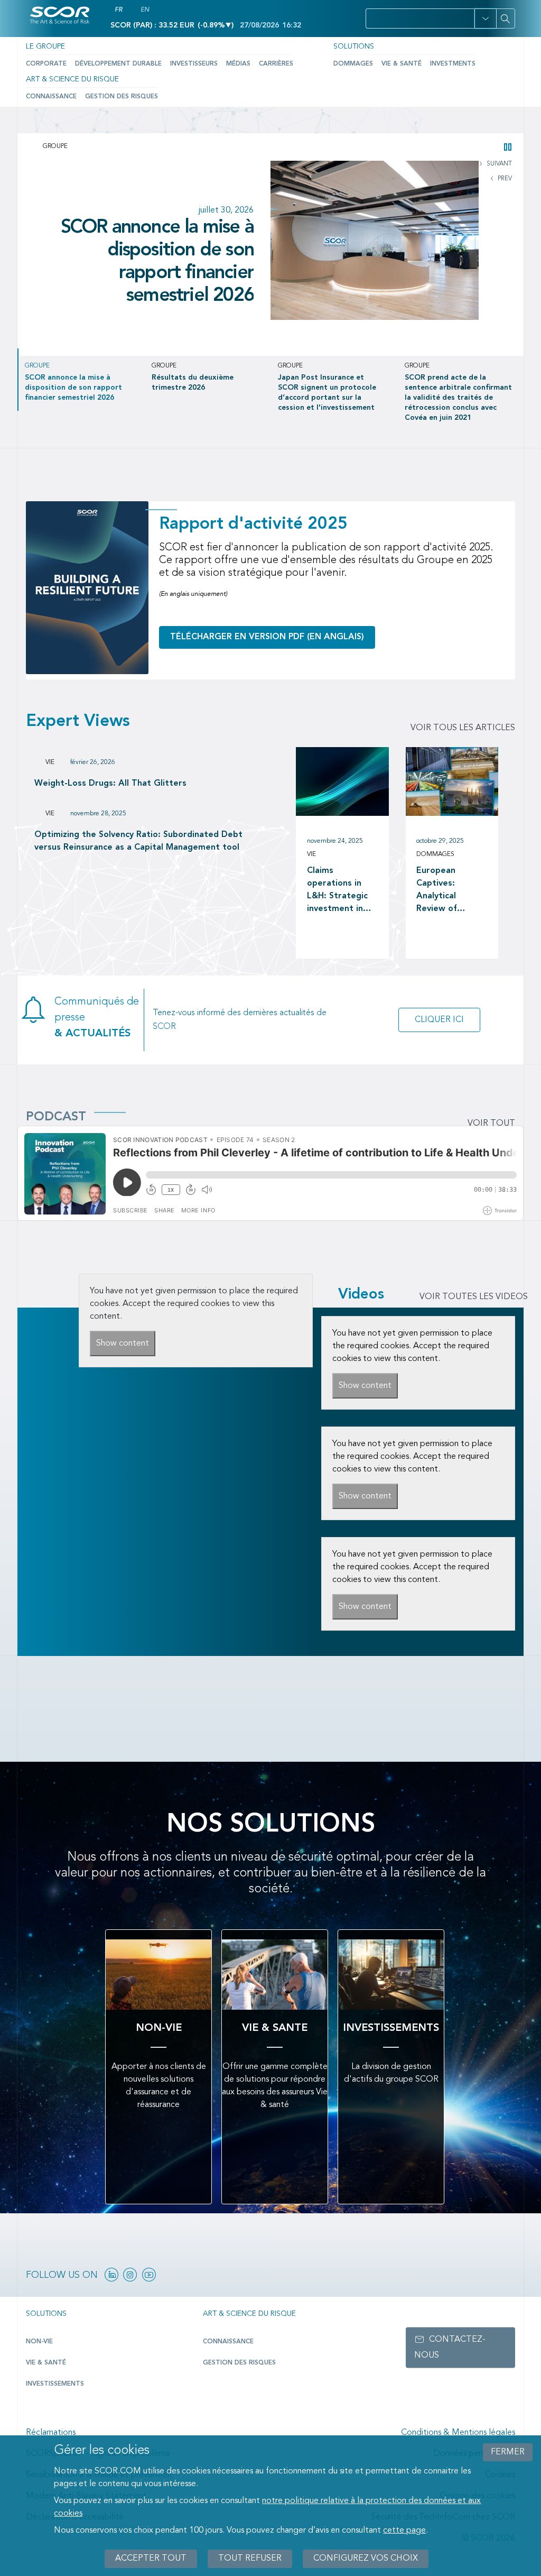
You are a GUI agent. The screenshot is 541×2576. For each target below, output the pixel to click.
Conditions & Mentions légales (458, 2433)
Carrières (276, 64)
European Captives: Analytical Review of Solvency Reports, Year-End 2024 (446, 891)
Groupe (55, 146)
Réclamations (51, 2433)
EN (145, 10)
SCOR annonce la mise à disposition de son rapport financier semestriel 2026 (157, 262)
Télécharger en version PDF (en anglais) (267, 637)
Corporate (46, 64)
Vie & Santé (402, 64)
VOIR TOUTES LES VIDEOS (474, 1297)
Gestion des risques (122, 97)
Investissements (55, 2384)
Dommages (353, 64)
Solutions (354, 47)
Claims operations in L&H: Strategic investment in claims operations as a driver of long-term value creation (339, 891)
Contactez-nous (450, 2347)
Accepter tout (151, 2559)
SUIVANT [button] (498, 164)
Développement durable (118, 64)
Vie (50, 762)
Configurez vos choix (366, 2559)
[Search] (506, 19)
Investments (453, 64)
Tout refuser (250, 2559)
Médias (238, 64)
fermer (508, 2452)
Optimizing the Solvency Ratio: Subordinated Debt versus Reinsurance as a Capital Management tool (138, 841)
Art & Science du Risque (72, 79)
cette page (404, 2531)
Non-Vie (39, 2342)
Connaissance (51, 97)
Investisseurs (194, 64)
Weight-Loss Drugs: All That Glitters (110, 784)
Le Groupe (45, 47)
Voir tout (491, 1124)
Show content (123, 1344)
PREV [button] (504, 179)
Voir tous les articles (463, 728)
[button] (485, 19)
